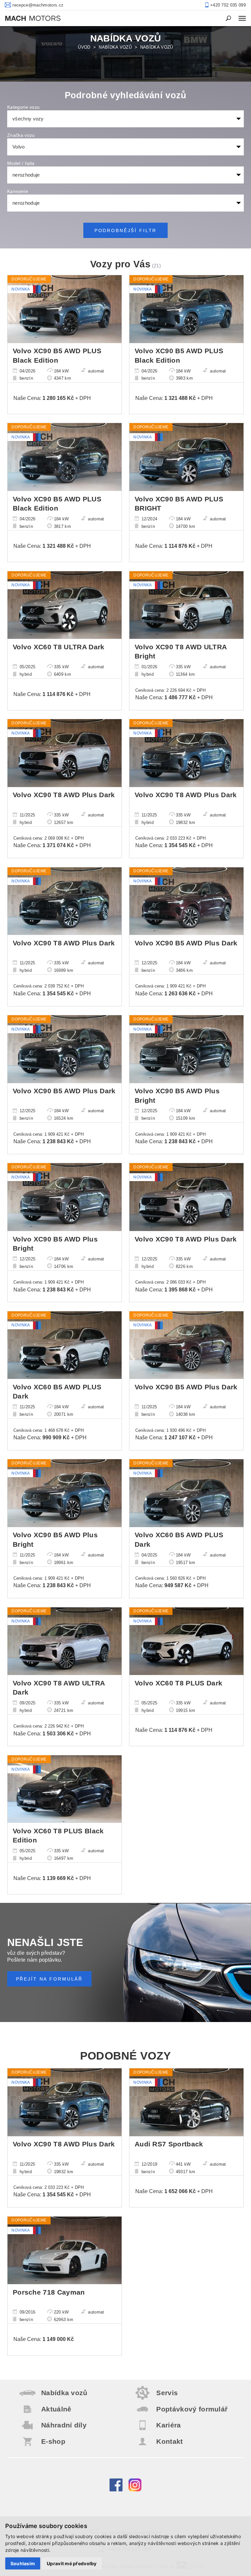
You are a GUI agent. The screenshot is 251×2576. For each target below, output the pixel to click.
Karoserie (18, 191)
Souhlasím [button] (23, 2563)
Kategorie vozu (23, 107)
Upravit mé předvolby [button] (72, 2563)
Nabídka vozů (115, 47)
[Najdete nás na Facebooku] (116, 2490)
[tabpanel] (125, 54)
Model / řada (21, 163)
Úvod (84, 47)
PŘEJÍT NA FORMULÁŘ (50, 1979)
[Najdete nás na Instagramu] (135, 2490)
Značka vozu (21, 135)
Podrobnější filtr (126, 230)
